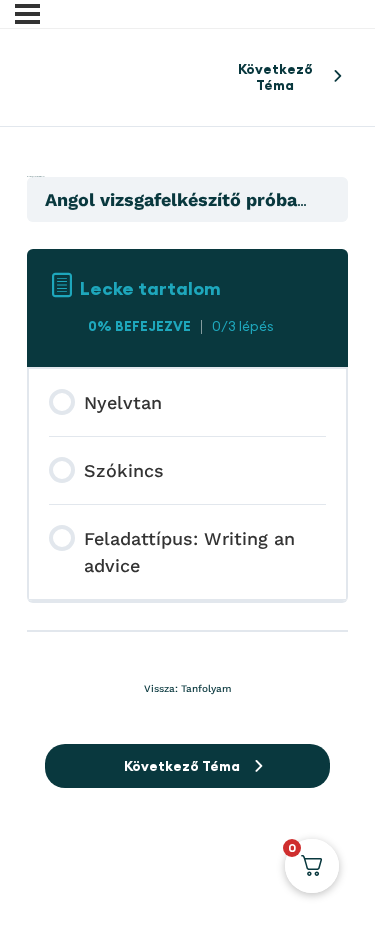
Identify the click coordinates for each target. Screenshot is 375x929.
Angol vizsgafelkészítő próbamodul (201, 199)
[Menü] (27, 14)
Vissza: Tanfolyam (187, 688)
